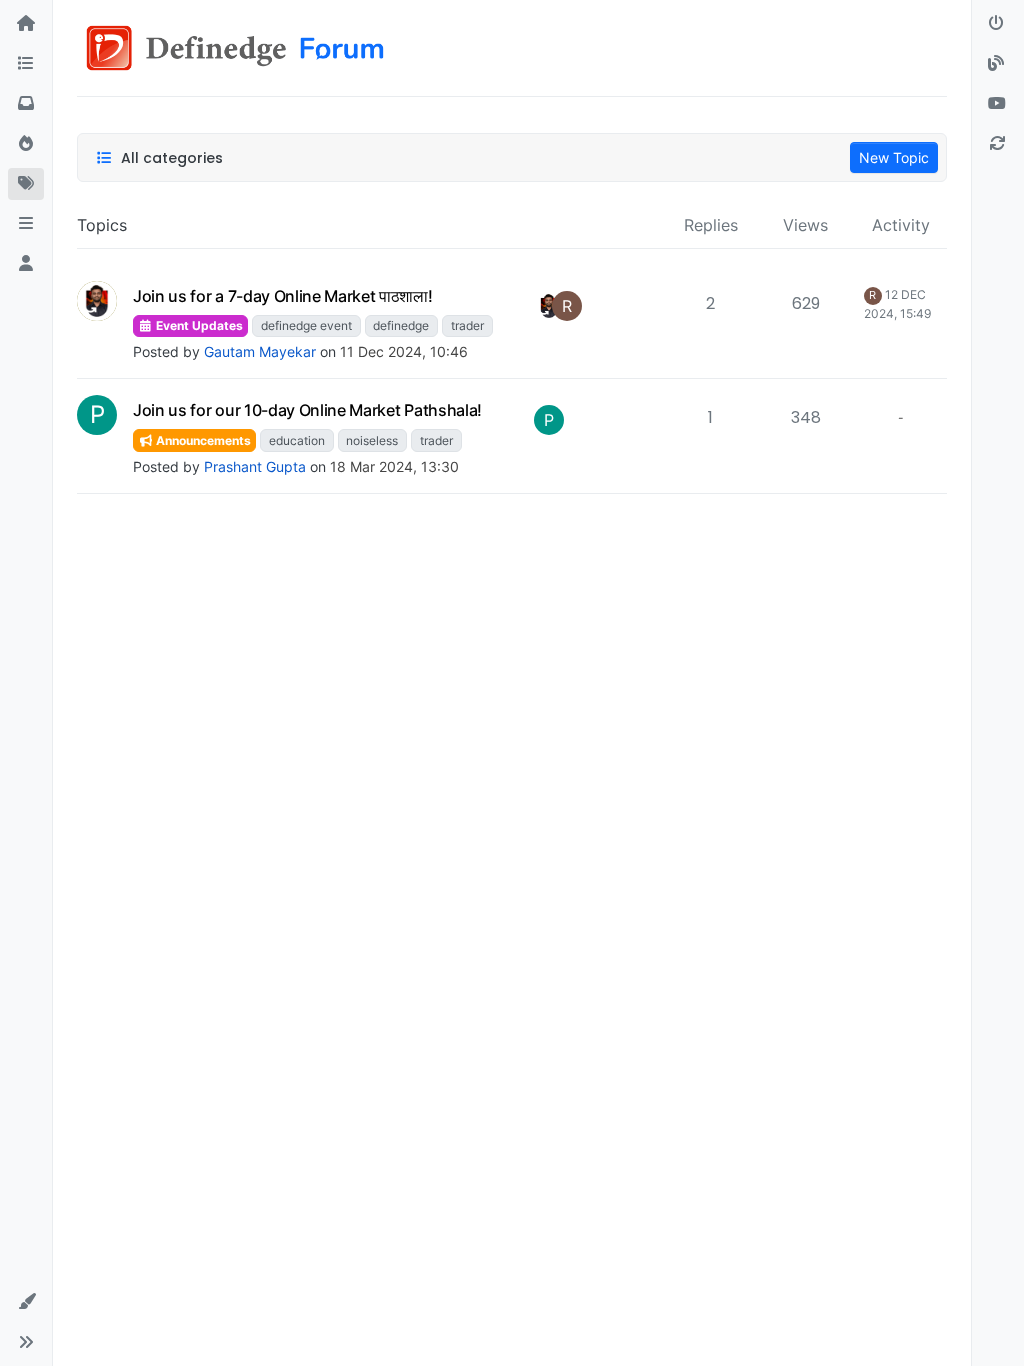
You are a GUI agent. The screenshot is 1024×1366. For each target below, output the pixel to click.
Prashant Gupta (255, 466)
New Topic (894, 157)
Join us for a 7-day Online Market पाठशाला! (283, 296)
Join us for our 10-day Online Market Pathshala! (307, 410)
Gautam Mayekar (260, 351)
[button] (26, 224)
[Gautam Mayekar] (549, 306)
